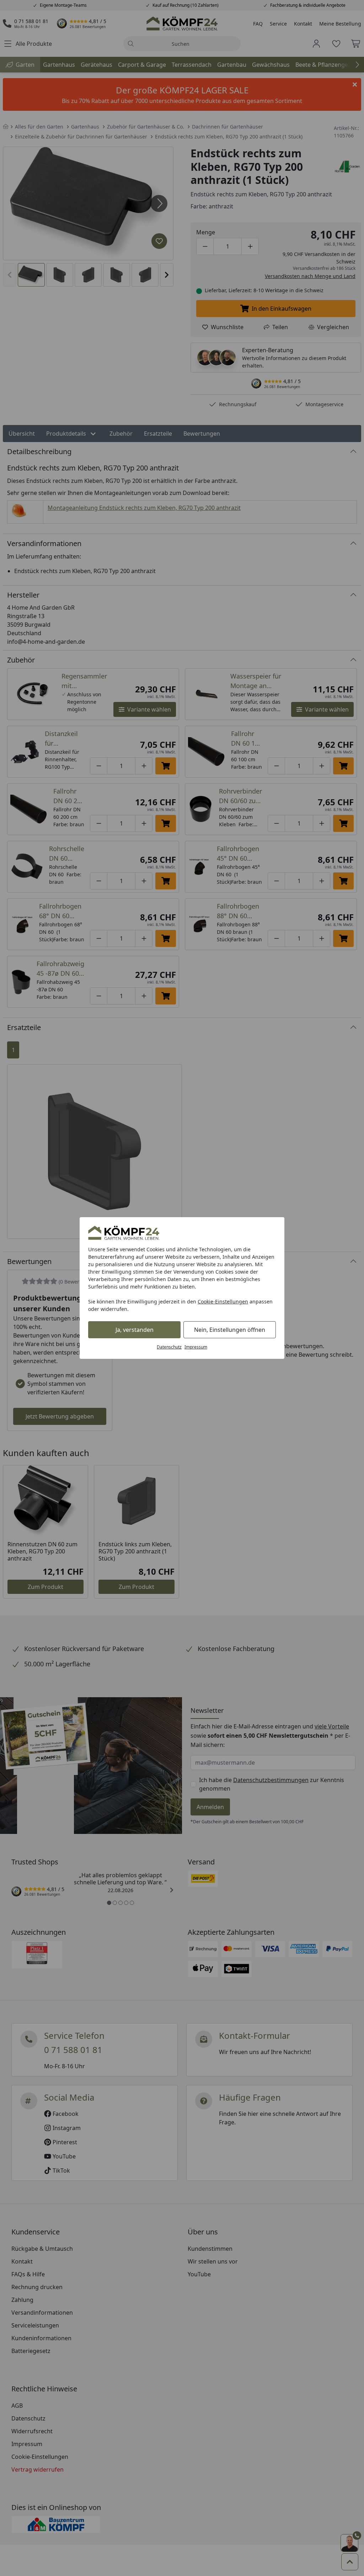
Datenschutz (169, 1347)
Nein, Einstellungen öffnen (230, 1330)
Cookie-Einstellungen (223, 1301)
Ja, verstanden (135, 1330)
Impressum (196, 1347)
